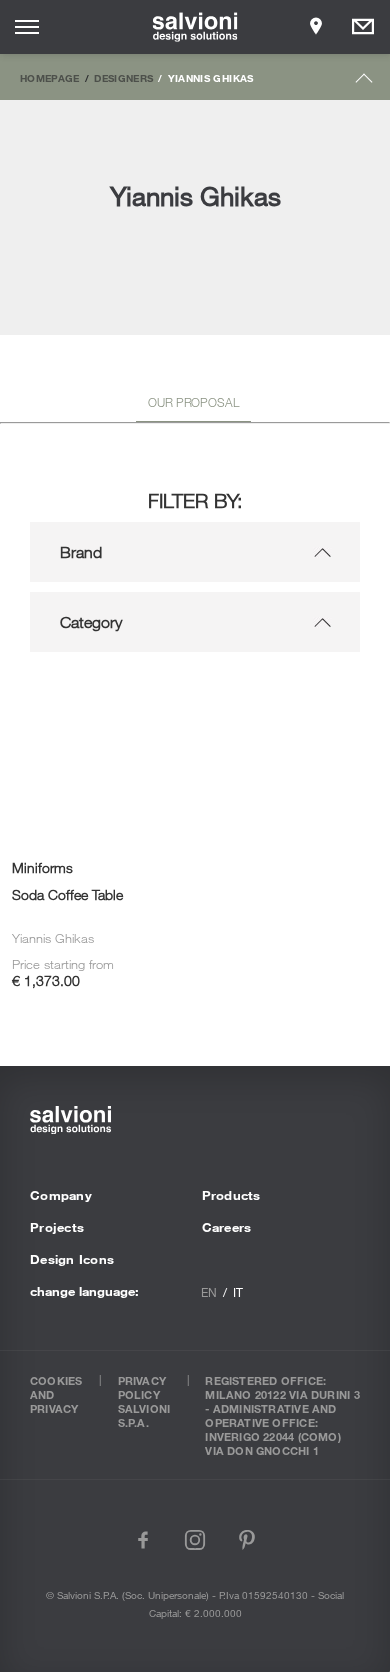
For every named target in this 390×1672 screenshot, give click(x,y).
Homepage (50, 78)
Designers (123, 78)
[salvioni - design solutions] (195, 27)
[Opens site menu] (27, 27)
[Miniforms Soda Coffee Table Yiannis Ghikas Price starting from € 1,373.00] (97, 695)
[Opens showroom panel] (316, 27)
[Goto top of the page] (364, 82)
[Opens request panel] (363, 27)
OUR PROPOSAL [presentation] (193, 402)
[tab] (193, 406)
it (238, 1292)
